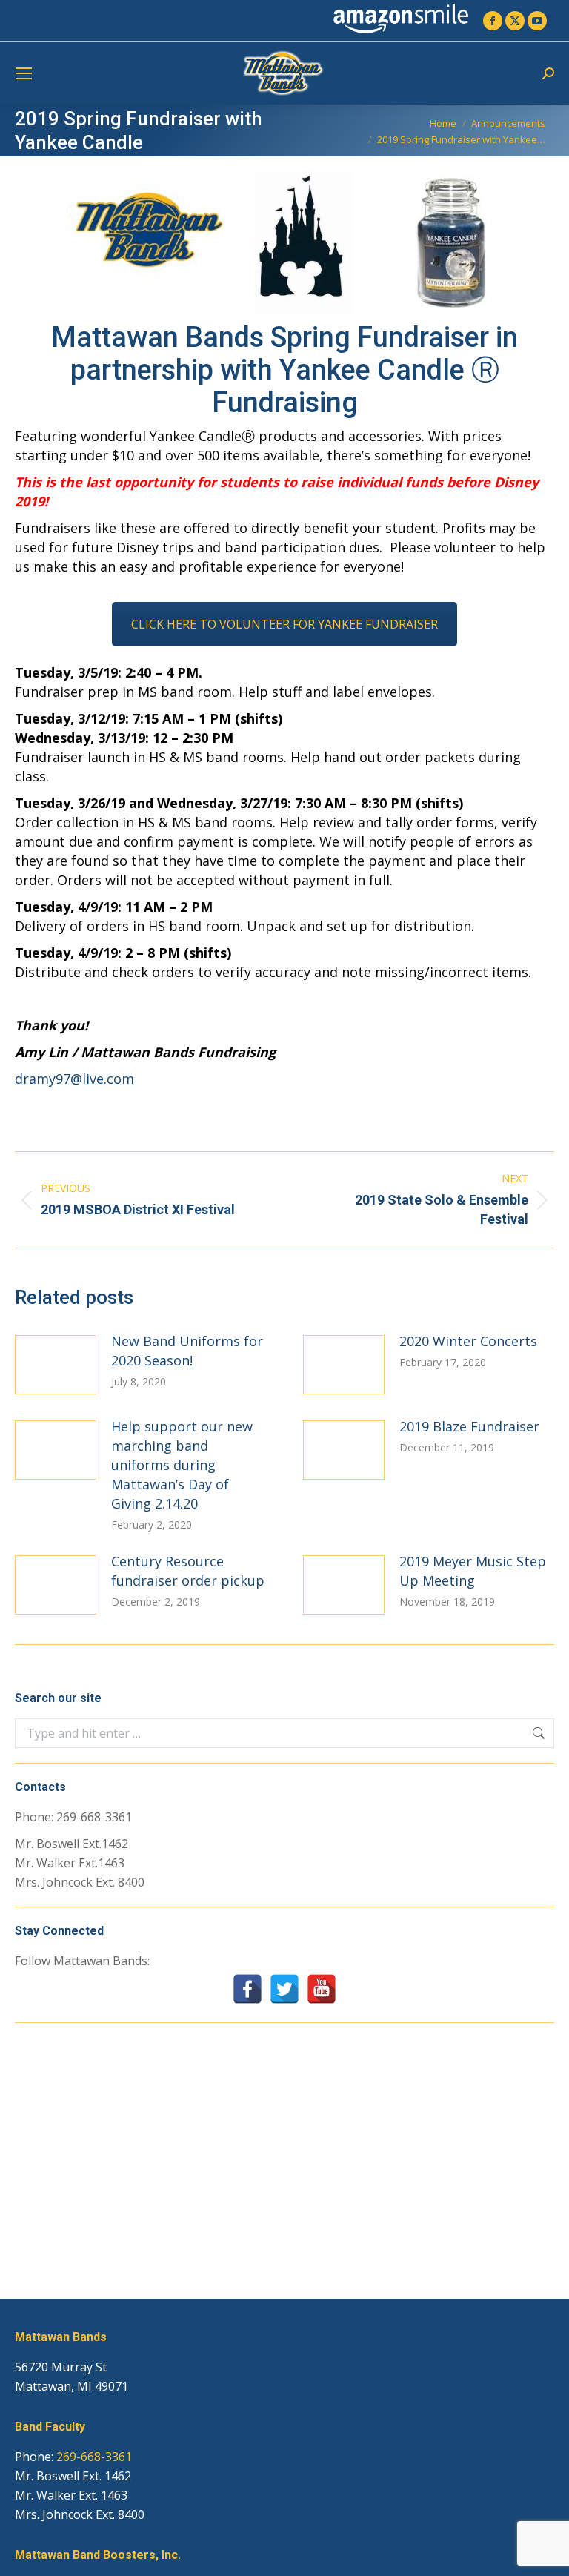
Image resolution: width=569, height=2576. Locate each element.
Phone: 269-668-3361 (73, 1817)
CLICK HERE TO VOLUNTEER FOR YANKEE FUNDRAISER (284, 624)
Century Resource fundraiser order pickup (188, 1571)
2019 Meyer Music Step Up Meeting (473, 1571)
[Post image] (56, 1365)
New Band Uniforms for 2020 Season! (187, 1351)
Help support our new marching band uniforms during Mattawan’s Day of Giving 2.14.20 (182, 1465)
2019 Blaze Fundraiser (469, 1426)
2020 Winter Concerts (468, 1341)
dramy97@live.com (74, 1079)
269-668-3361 (94, 2457)
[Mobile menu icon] (24, 73)
